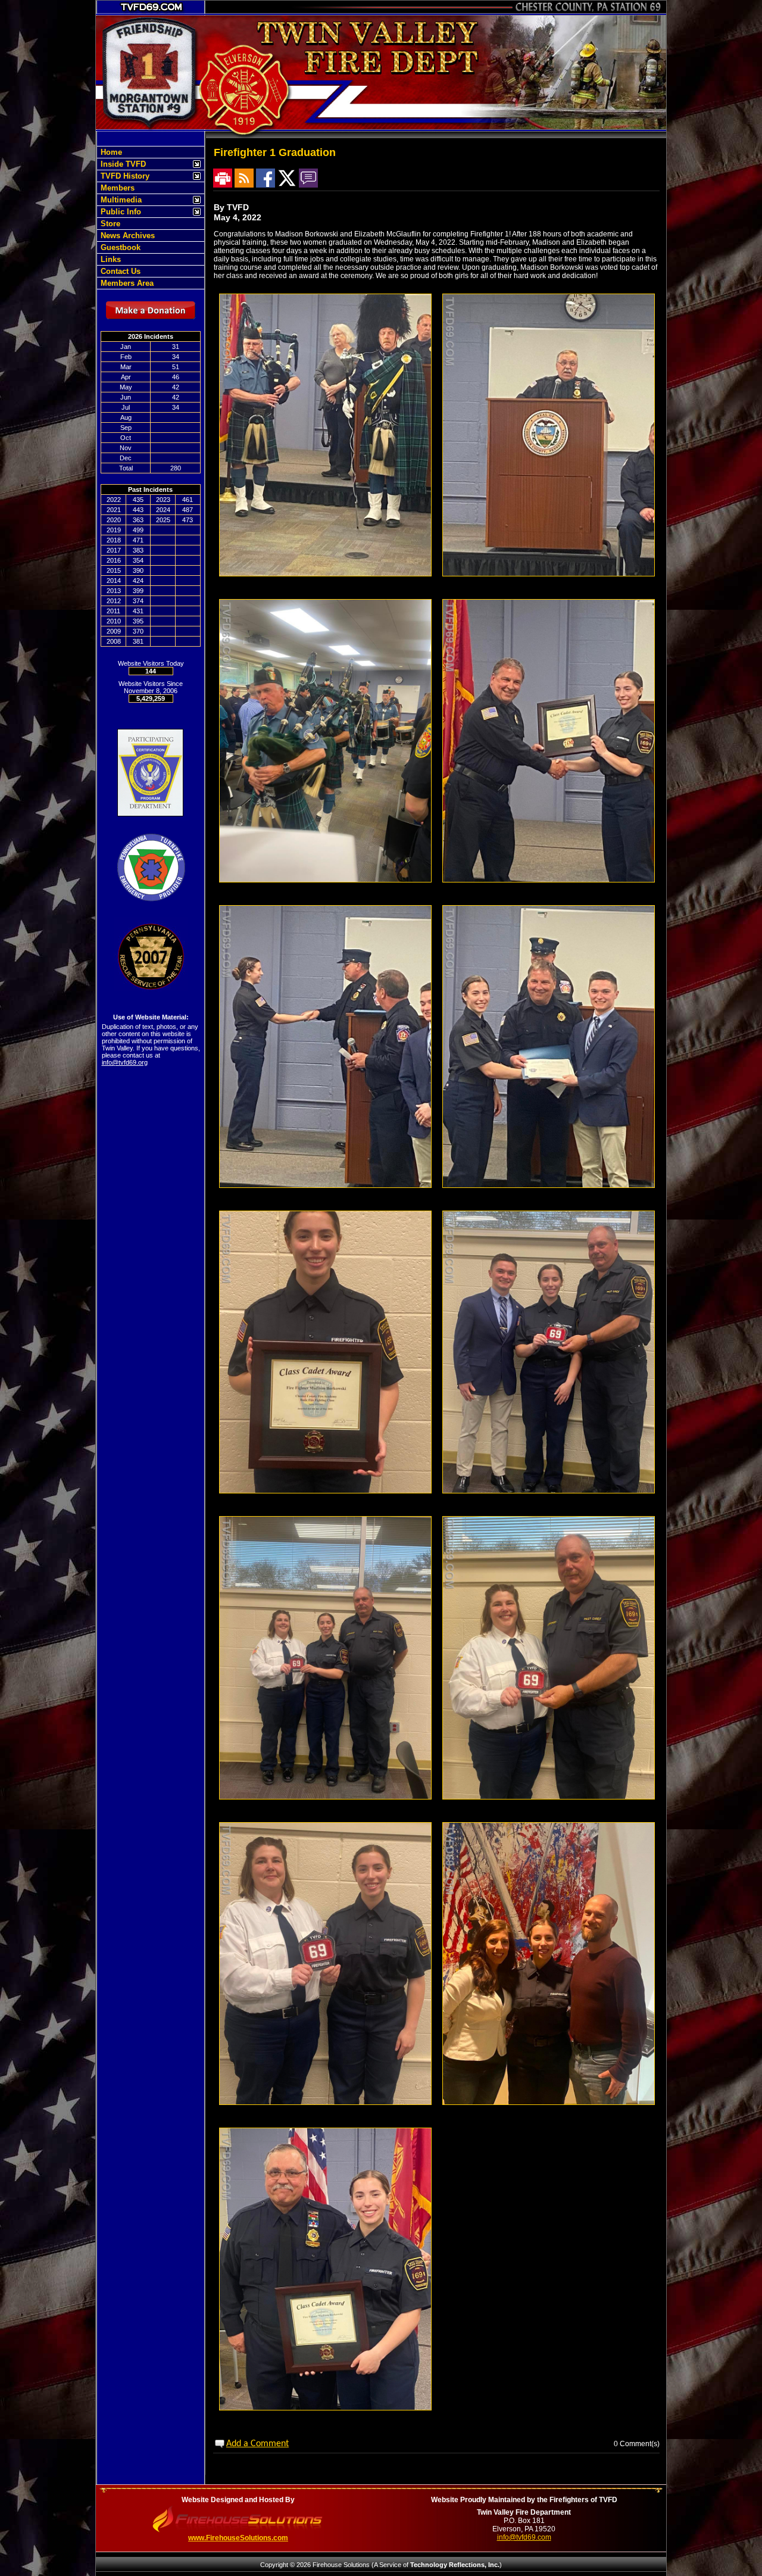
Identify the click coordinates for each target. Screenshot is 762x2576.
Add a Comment (257, 2444)
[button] (144, 164)
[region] (151, 218)
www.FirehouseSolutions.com (238, 2538)
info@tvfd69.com (524, 2537)
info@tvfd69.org (125, 1062)
